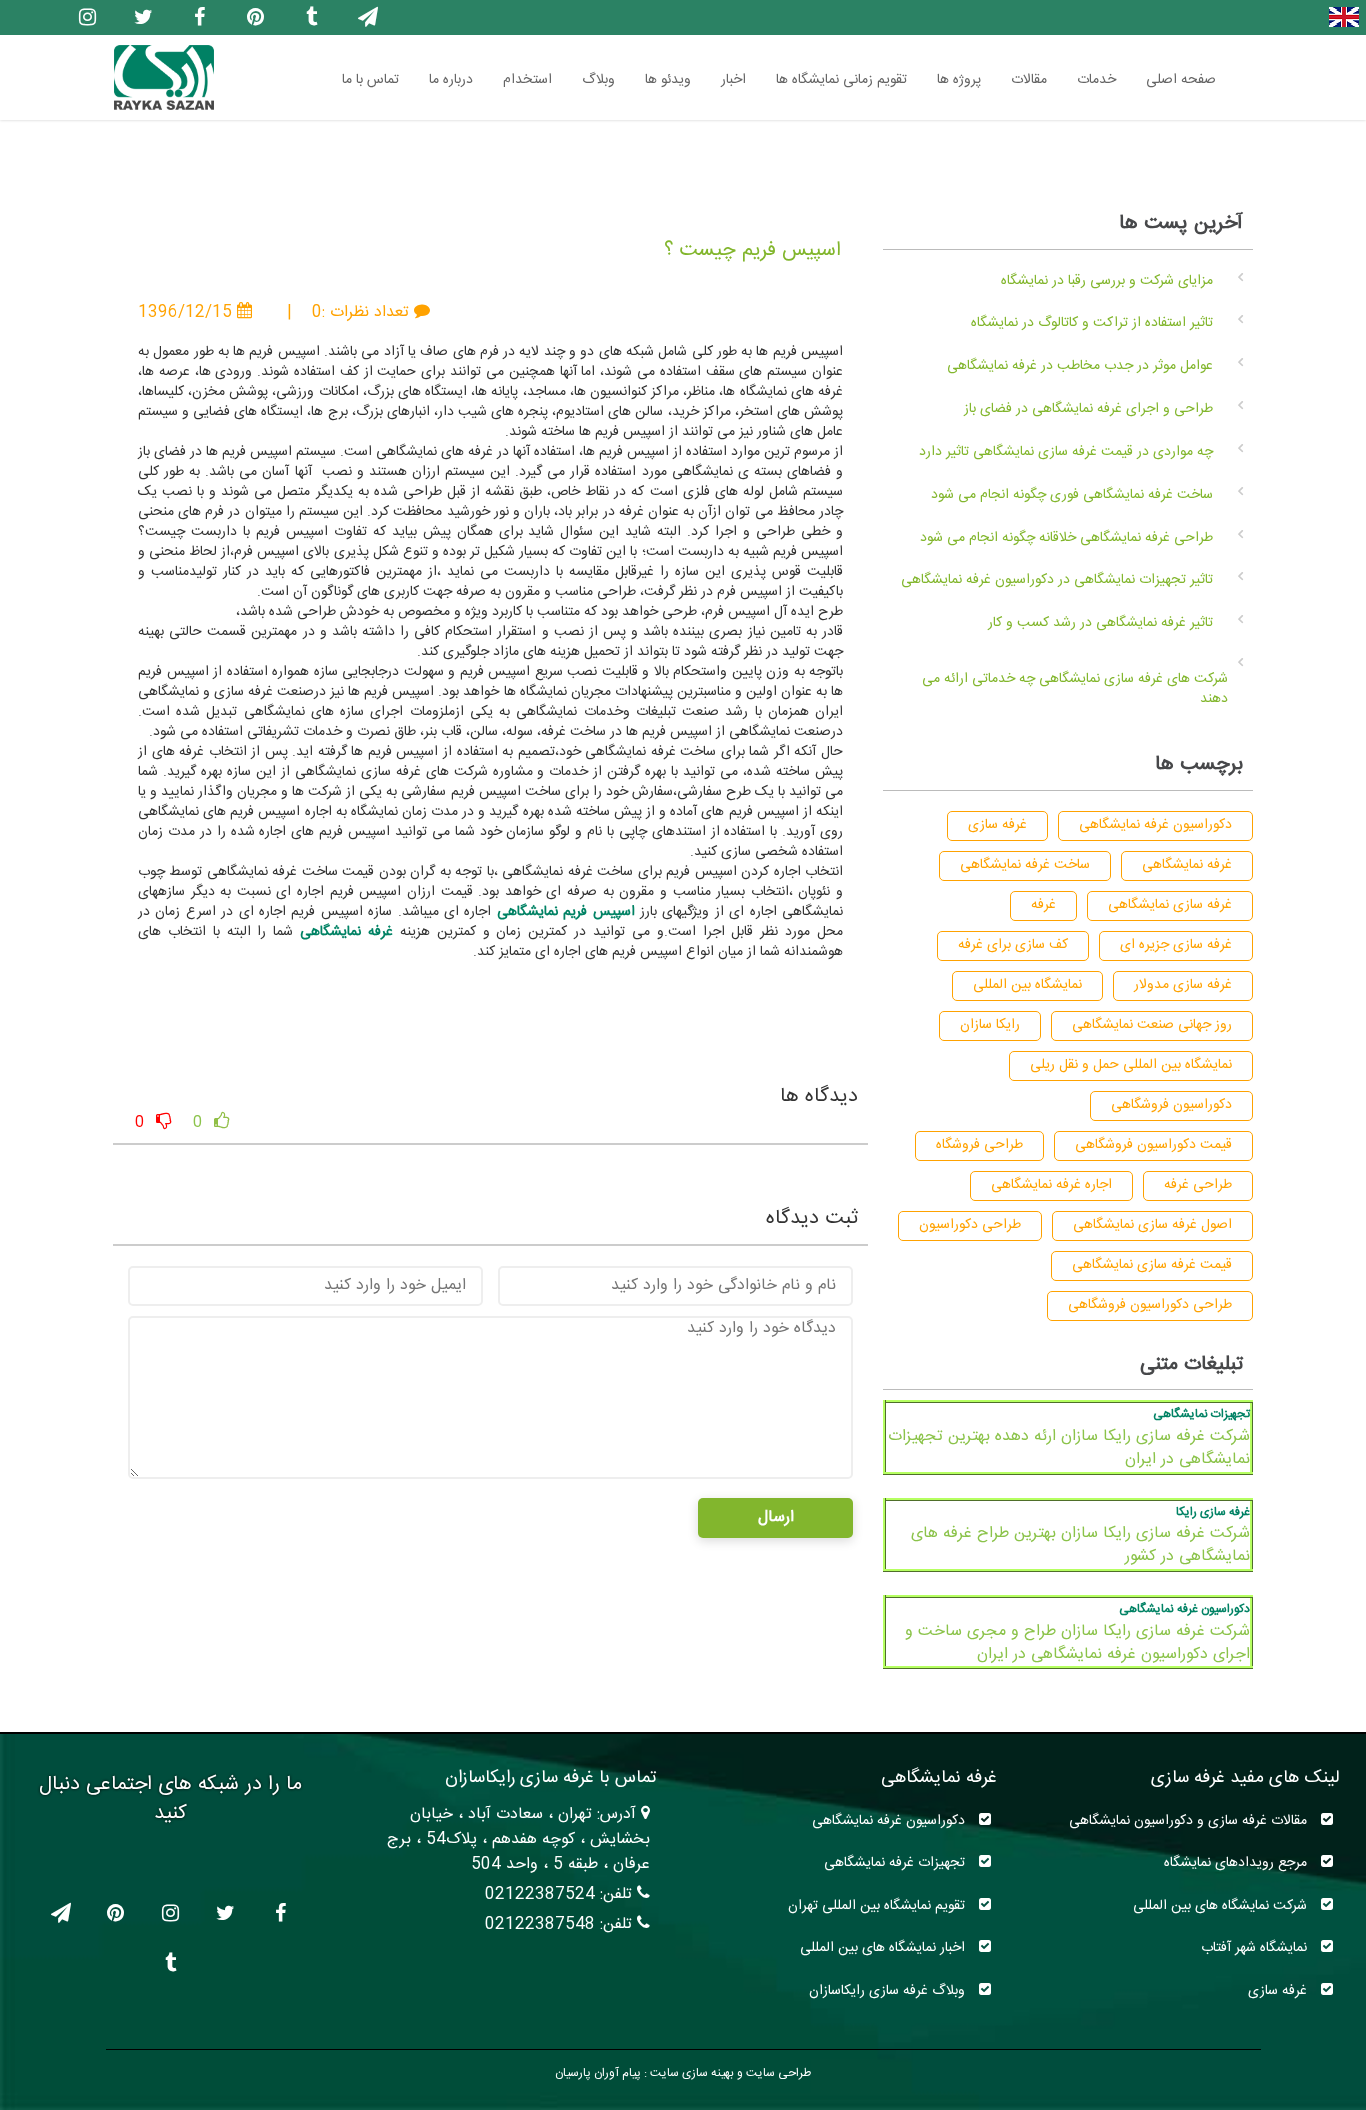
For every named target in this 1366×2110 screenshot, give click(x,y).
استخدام (527, 80)
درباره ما (451, 80)
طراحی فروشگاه (979, 1145)
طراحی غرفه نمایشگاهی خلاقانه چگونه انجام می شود (1066, 538)
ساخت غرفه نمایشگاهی (1025, 865)
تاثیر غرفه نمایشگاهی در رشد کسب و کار (1100, 623)
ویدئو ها (668, 80)
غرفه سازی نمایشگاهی (1170, 905)
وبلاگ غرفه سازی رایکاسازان (889, 1990)
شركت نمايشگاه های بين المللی (1222, 1905)
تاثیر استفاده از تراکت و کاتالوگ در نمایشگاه (1092, 323)
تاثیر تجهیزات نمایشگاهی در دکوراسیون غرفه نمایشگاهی (1057, 580)
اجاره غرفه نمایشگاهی (1051, 1185)
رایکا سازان (990, 1025)
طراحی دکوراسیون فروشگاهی (1150, 1305)
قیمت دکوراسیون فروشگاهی (1153, 1145)
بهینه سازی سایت (690, 2073)
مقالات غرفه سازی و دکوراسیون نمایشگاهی (1190, 1820)
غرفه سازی (997, 825)
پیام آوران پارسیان (598, 2073)
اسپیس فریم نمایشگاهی (566, 912)
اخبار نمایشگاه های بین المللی (884, 1947)
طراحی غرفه (1198, 1185)
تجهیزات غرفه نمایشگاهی (896, 1862)
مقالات (1029, 80)
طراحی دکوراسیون (970, 1225)
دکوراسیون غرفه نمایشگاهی (1155, 825)
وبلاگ (598, 80)
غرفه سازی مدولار (1183, 985)
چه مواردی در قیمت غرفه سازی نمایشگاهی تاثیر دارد (1066, 452)
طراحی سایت (777, 2073)
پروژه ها (959, 80)
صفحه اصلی (1181, 80)
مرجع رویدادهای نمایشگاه (1237, 1862)
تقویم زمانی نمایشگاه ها (841, 80)
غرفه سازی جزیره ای (1176, 945)
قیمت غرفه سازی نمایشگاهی (1152, 1265)
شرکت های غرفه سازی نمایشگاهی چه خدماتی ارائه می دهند (1075, 689)
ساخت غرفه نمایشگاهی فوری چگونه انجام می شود (1072, 495)
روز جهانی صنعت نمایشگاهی (1152, 1025)
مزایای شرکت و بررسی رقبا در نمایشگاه (1107, 281)
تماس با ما (370, 80)
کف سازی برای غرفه (1013, 945)
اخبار (733, 80)
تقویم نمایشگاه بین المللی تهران (878, 1905)
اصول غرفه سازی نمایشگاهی (1152, 1225)
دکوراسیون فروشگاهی (1171, 1105)
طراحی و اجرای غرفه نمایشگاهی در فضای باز (1088, 409)
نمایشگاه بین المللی (1027, 985)
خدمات (1096, 80)
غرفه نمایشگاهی (346, 932)
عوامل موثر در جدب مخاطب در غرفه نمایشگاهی (1080, 366)
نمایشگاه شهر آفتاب (1256, 1947)
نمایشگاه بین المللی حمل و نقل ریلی (1131, 1065)
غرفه (1043, 905)
